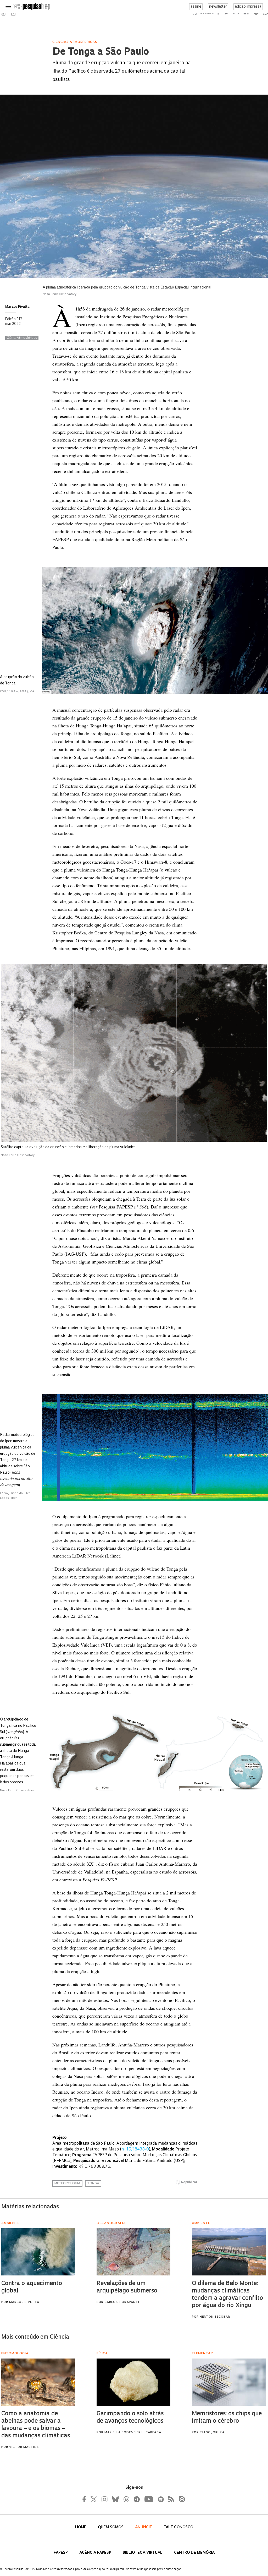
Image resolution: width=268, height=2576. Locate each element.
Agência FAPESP (96, 2553)
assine (196, 7)
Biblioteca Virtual (143, 2553)
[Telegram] (136, 2499)
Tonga (93, 2183)
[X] (94, 2499)
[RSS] (170, 2499)
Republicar (189, 2182)
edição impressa (248, 7)
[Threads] (126, 2499)
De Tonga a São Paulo (101, 52)
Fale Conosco (178, 2527)
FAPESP (61, 2553)
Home (81, 2527)
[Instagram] (104, 2499)
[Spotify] (160, 2499)
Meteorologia (67, 2183)
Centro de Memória (194, 2553)
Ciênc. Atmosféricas (22, 338)
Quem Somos (111, 2527)
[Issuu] (180, 2499)
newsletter (218, 7)
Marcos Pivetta (17, 307)
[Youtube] (148, 2499)
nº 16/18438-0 (135, 2150)
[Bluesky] (115, 2499)
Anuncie (144, 2527)
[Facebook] (86, 2499)
